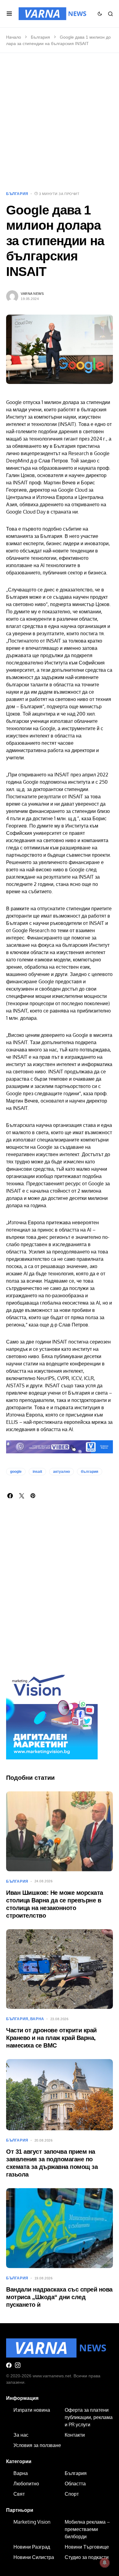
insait (37, 1472)
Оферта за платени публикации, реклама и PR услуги (89, 2417)
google (16, 1472)
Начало (14, 37)
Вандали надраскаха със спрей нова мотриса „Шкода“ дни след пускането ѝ (59, 2297)
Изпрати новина (32, 2410)
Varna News (32, 294)
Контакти (75, 2435)
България (40, 37)
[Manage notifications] (105, 2563)
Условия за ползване (37, 2445)
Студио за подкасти (87, 2557)
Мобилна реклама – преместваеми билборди (87, 2529)
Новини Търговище (87, 2547)
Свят (19, 2494)
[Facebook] (9, 2365)
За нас (21, 2435)
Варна (37, 2019)
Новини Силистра (34, 2557)
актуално (61, 1472)
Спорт (72, 2494)
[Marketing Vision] (52, 1713)
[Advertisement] (60, 122)
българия (90, 1472)
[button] (9, 14)
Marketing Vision (32, 2522)
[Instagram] (18, 2365)
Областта (75, 2484)
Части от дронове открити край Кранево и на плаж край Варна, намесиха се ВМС (51, 2038)
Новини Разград (32, 2547)
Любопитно (26, 2484)
